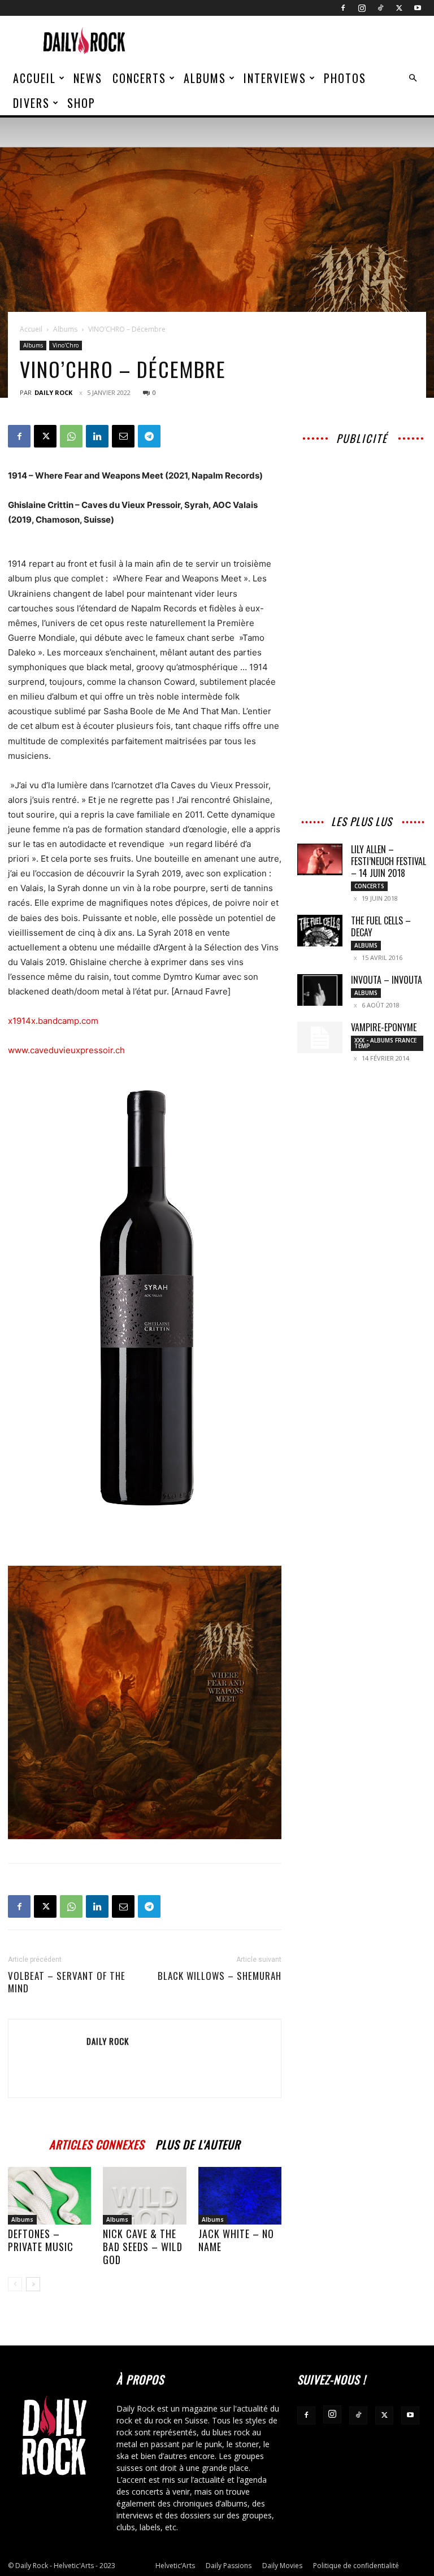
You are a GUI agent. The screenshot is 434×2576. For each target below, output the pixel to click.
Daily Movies (282, 2566)
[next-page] (33, 2284)
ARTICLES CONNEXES (97, 2143)
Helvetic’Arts (175, 2566)
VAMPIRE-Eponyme (384, 1027)
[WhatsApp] (71, 436)
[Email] (123, 436)
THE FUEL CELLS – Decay (381, 926)
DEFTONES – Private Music (41, 2240)
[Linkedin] (97, 436)
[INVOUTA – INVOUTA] (320, 990)
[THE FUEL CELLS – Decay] (320, 931)
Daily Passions (229, 2566)
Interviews (275, 78)
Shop (81, 103)
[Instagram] (362, 8)
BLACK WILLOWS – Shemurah (220, 1976)
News (88, 78)
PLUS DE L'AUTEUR (198, 2143)
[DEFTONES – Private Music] (49, 2195)
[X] (399, 8)
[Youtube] (418, 8)
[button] (413, 78)
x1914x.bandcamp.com (53, 1021)
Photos (345, 78)
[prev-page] (15, 2284)
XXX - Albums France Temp (385, 1043)
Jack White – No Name (236, 2240)
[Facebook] (343, 8)
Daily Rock (53, 392)
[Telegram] (149, 436)
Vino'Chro (66, 345)
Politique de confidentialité (356, 2566)
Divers (31, 103)
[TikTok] (380, 8)
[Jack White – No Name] (240, 2195)
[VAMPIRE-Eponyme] (320, 1037)
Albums (205, 78)
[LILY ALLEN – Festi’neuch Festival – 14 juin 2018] (320, 859)
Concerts (139, 78)
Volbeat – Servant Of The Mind (67, 1982)
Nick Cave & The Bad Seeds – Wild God (143, 2247)
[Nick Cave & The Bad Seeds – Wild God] (144, 2195)
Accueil (34, 78)
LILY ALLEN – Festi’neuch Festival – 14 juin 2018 (389, 861)
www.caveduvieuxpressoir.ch (66, 1050)
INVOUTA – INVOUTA (387, 980)
